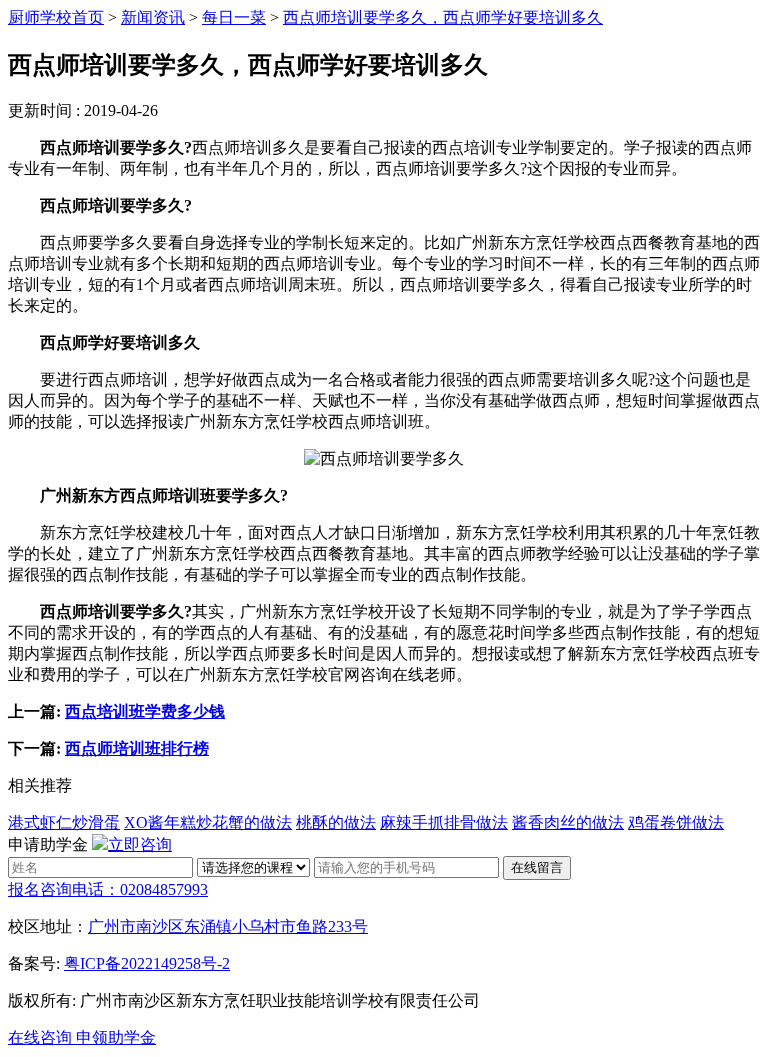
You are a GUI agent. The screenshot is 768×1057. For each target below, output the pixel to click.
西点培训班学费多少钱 (145, 711)
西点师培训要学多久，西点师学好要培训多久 (443, 17)
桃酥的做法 (336, 822)
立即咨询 (140, 844)
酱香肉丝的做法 (568, 822)
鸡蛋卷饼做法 (676, 822)
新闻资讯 (153, 17)
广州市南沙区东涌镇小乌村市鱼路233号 (228, 926)
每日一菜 (234, 17)
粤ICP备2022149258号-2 (147, 963)
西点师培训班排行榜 (137, 748)
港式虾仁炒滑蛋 (64, 822)
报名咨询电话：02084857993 (108, 889)
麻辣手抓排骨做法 (444, 822)
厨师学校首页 (56, 17)
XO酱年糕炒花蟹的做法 (208, 822)
